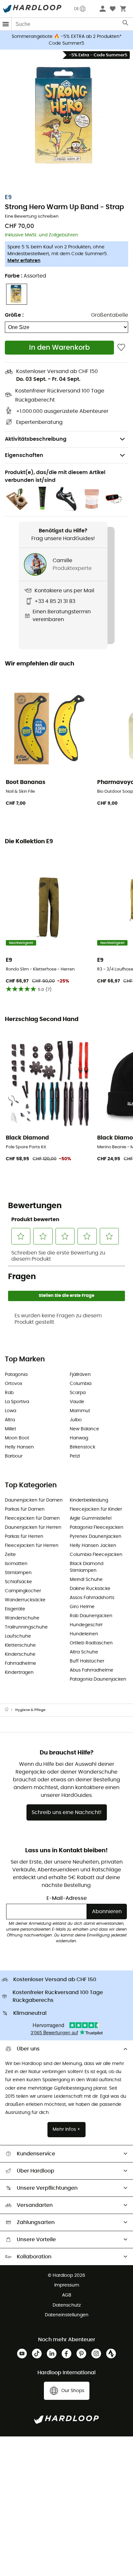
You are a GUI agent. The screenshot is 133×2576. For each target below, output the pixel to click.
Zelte (10, 1555)
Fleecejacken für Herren (32, 1546)
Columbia (81, 1384)
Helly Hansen (19, 1447)
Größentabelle (110, 315)
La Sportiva (17, 1402)
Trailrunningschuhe (26, 1627)
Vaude (77, 1402)
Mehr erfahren (24, 261)
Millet (10, 1429)
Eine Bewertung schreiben (32, 216)
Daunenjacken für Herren (33, 1527)
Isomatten (16, 1564)
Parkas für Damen (25, 1509)
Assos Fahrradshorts (92, 1598)
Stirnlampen (18, 1573)
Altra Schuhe (84, 1652)
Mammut (80, 1411)
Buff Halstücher (87, 1661)
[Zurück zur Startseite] (10, 1710)
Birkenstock (82, 1447)
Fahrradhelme (20, 1663)
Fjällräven (80, 1375)
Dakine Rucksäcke (90, 1589)
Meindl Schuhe (86, 1580)
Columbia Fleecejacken (96, 1555)
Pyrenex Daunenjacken (96, 1537)
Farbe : (26, 276)
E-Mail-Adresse (67, 1898)
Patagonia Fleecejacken (97, 1527)
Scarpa (78, 1393)
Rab (9, 1393)
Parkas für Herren (24, 1537)
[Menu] (6, 24)
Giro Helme (82, 1607)
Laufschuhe (18, 1636)
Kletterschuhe (20, 1645)
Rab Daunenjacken (91, 1616)
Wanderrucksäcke (25, 1600)
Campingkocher (23, 1591)
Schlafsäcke (18, 1582)
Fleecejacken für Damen (32, 1518)
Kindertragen (19, 1673)
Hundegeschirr (86, 1625)
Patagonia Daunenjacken (98, 1679)
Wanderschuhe (22, 1618)
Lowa (10, 1411)
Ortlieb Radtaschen (91, 1643)
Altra (10, 1420)
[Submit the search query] (126, 24)
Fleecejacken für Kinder (96, 1509)
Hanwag (79, 1438)
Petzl (75, 1456)
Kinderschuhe (20, 1654)
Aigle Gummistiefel (91, 1518)
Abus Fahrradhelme (92, 1670)
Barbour (14, 1456)
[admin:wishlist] (121, 348)
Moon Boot (17, 1438)
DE (77, 9)
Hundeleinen (84, 1634)
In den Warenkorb (59, 348)
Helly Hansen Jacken (93, 1546)
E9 (8, 198)
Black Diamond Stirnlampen (87, 1567)
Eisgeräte (15, 1609)
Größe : (14, 315)
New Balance (84, 1429)
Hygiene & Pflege (30, 1710)
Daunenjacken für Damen (34, 1500)
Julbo (76, 1420)
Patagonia (16, 1375)
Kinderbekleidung (89, 1500)
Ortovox (14, 1384)
